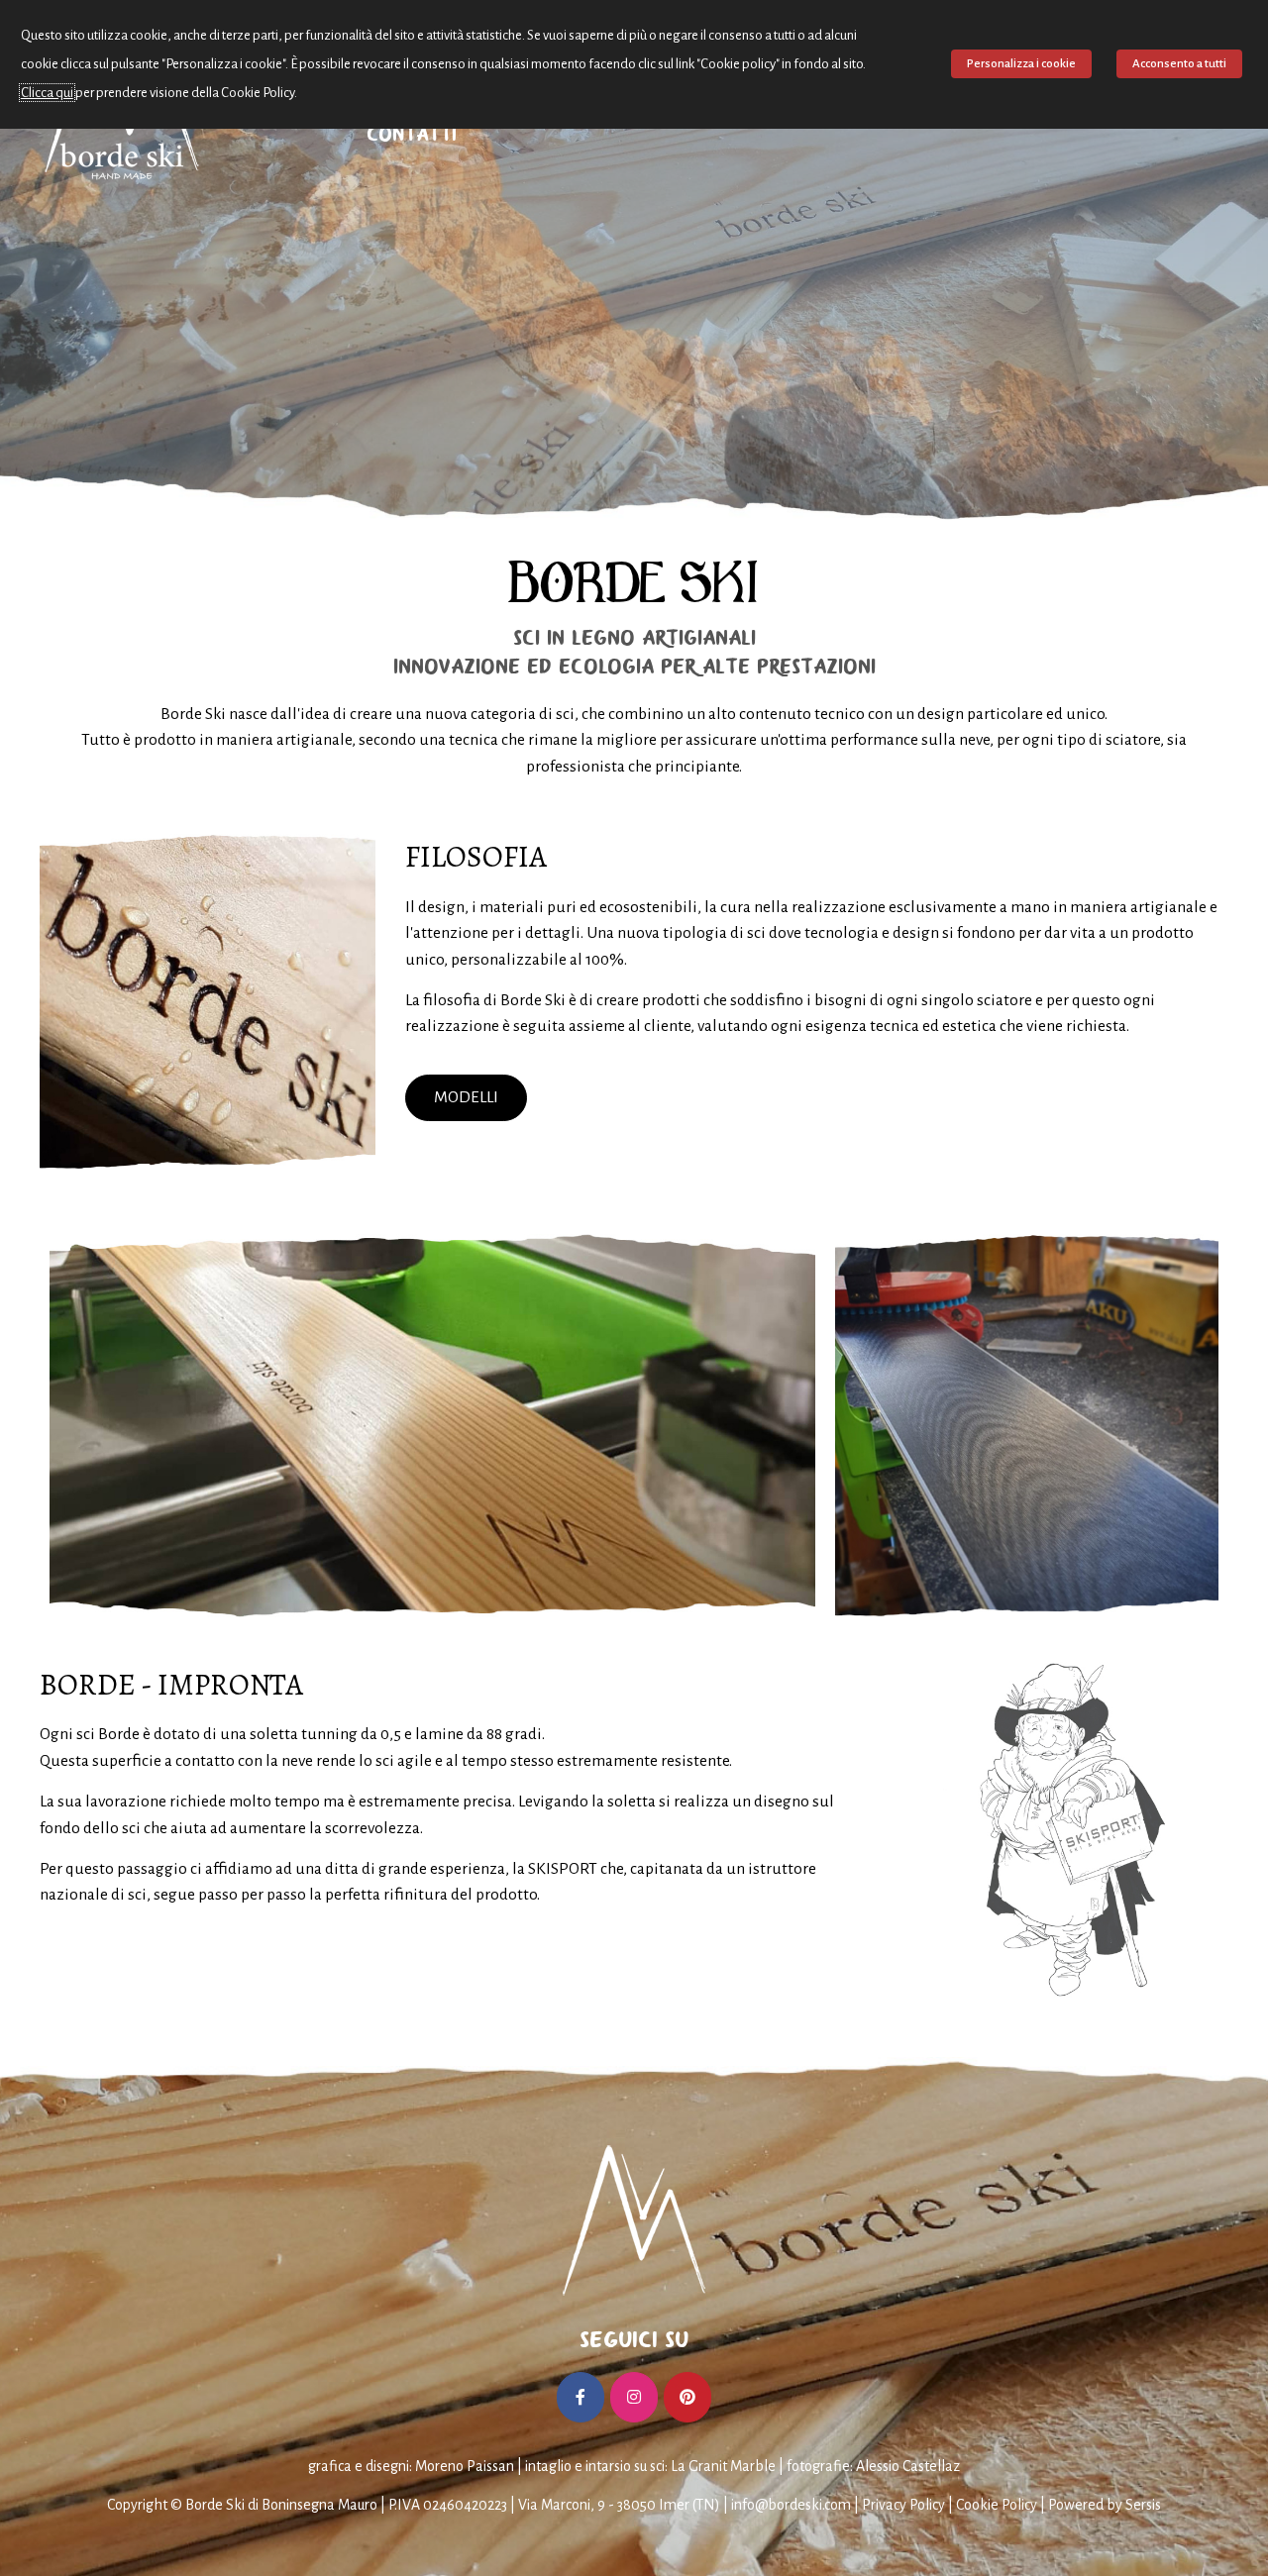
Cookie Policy (997, 2505)
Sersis (1143, 2505)
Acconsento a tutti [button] (1179, 64)
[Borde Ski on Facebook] (581, 2397)
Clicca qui (47, 93)
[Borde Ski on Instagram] (634, 2397)
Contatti (412, 134)
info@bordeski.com (791, 2505)
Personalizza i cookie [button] (1021, 64)
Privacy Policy (903, 2505)
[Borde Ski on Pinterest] (687, 2397)
